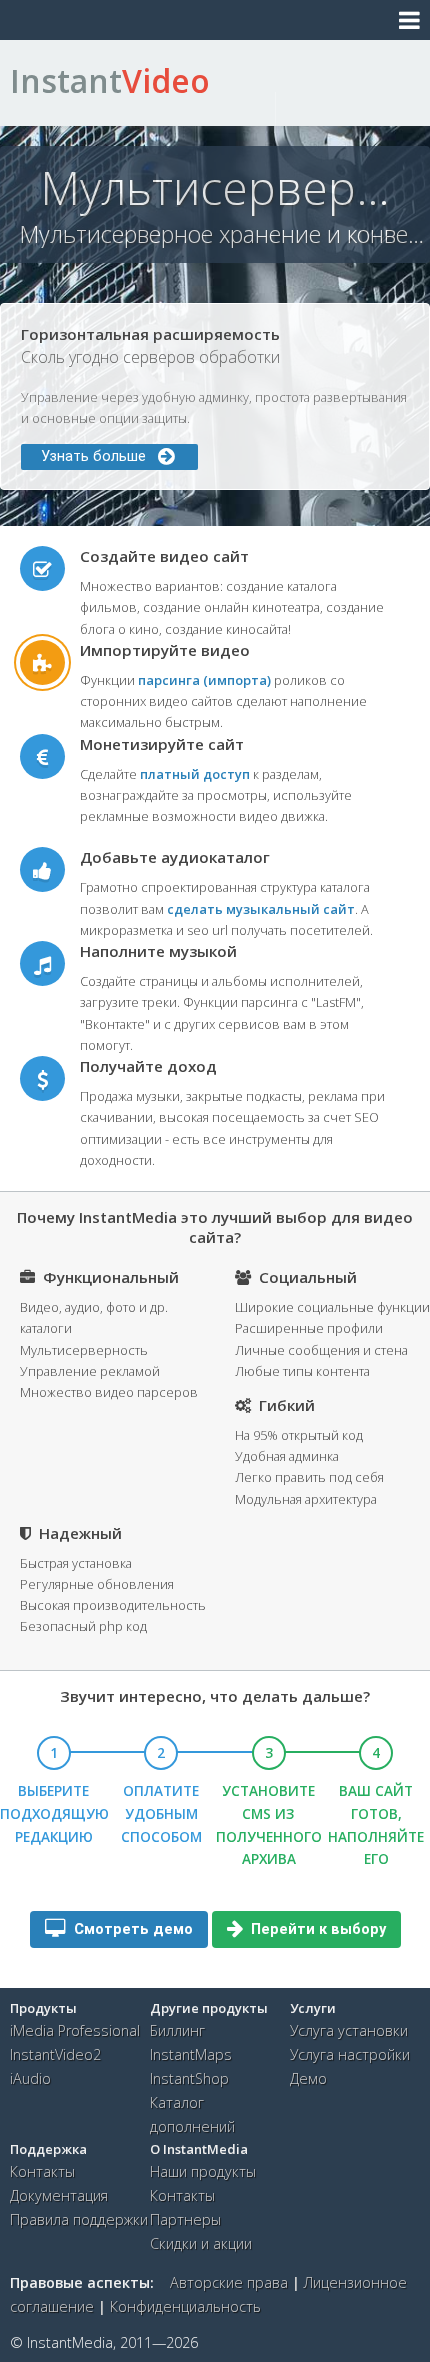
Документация (59, 2195)
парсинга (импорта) (204, 680)
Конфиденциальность (185, 2306)
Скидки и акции (201, 2243)
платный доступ (195, 774)
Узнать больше (99, 456)
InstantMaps (191, 2054)
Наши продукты (203, 2171)
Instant (110, 80)
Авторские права (229, 2282)
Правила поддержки (79, 2219)
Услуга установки (349, 2030)
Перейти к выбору (316, 1929)
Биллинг (177, 2030)
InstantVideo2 (55, 2054)
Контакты (42, 2171)
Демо (308, 2078)
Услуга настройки (350, 2054)
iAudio (30, 2078)
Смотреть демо (131, 1929)
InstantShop (189, 2078)
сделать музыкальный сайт (261, 909)
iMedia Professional (75, 2030)
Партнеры (185, 2219)
